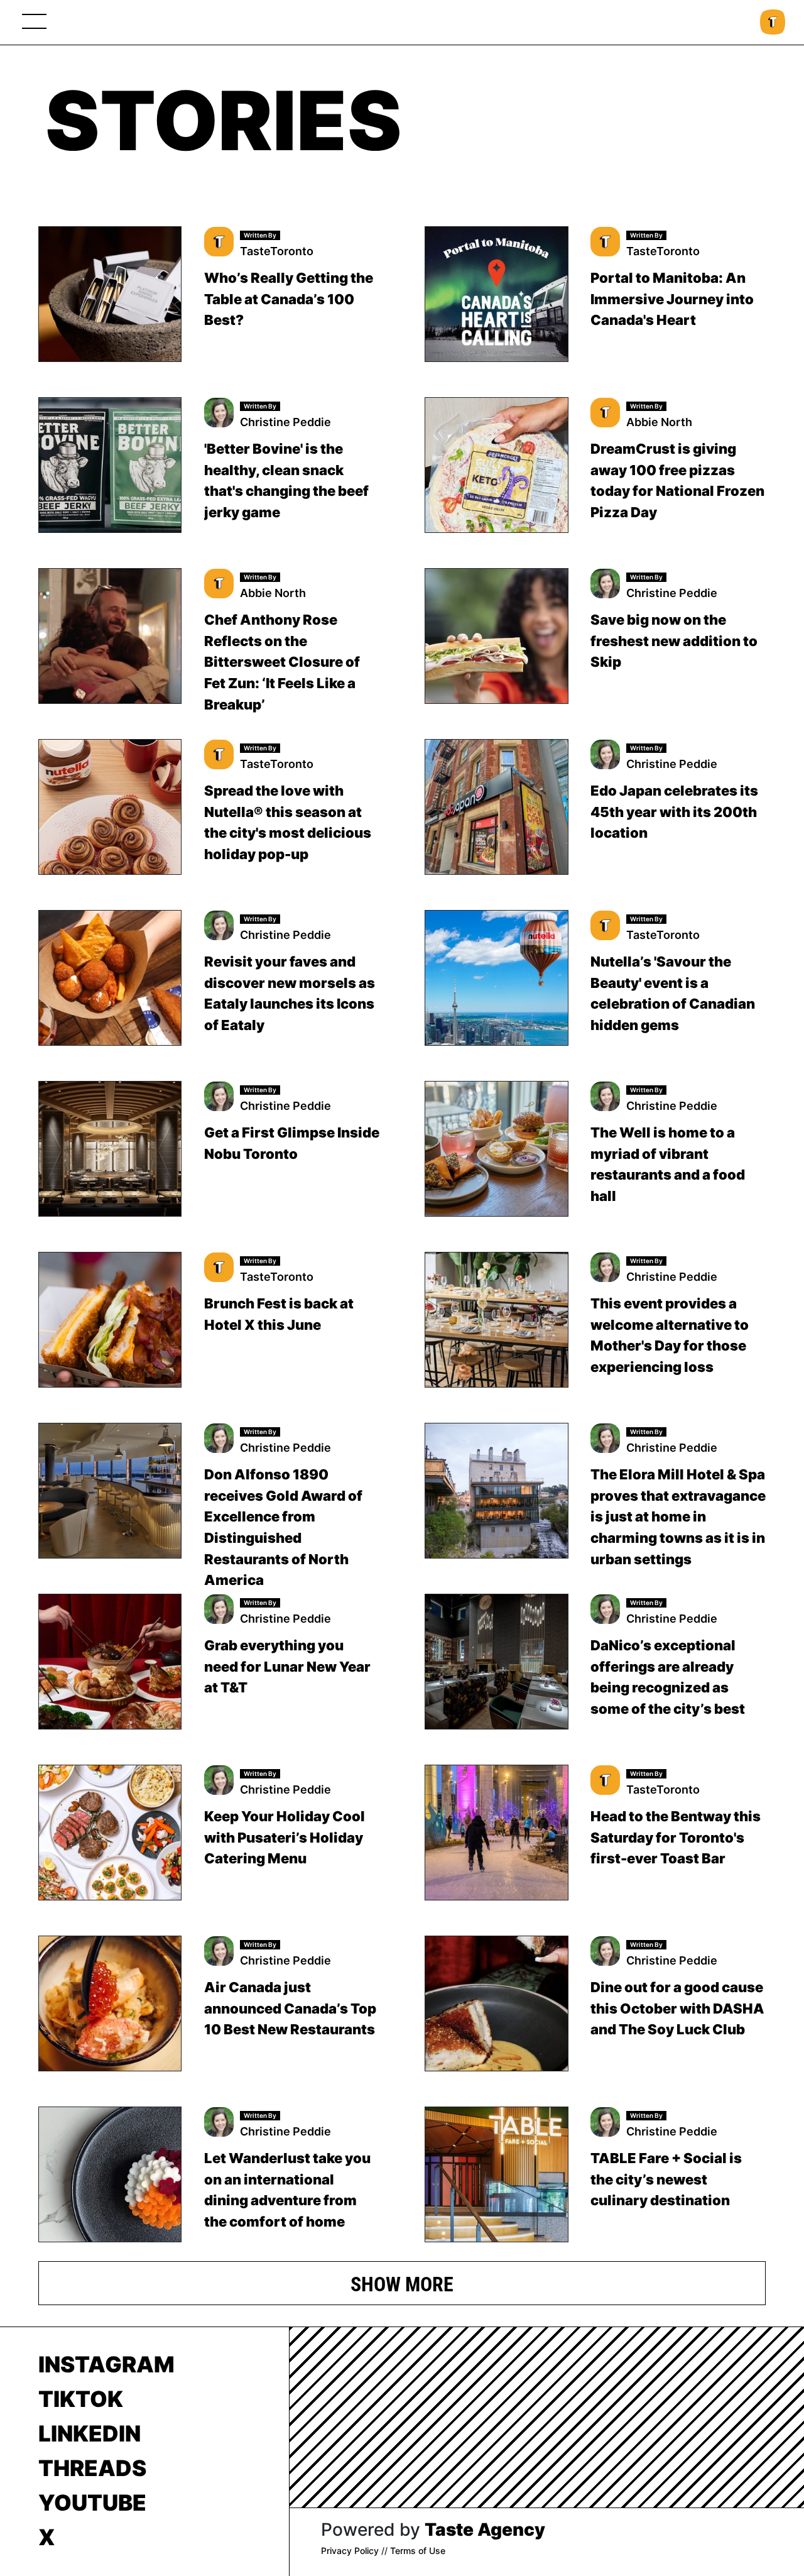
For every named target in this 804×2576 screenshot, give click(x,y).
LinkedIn (90, 2433)
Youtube (92, 2502)
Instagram (106, 2364)
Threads (92, 2468)
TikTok (81, 2399)
